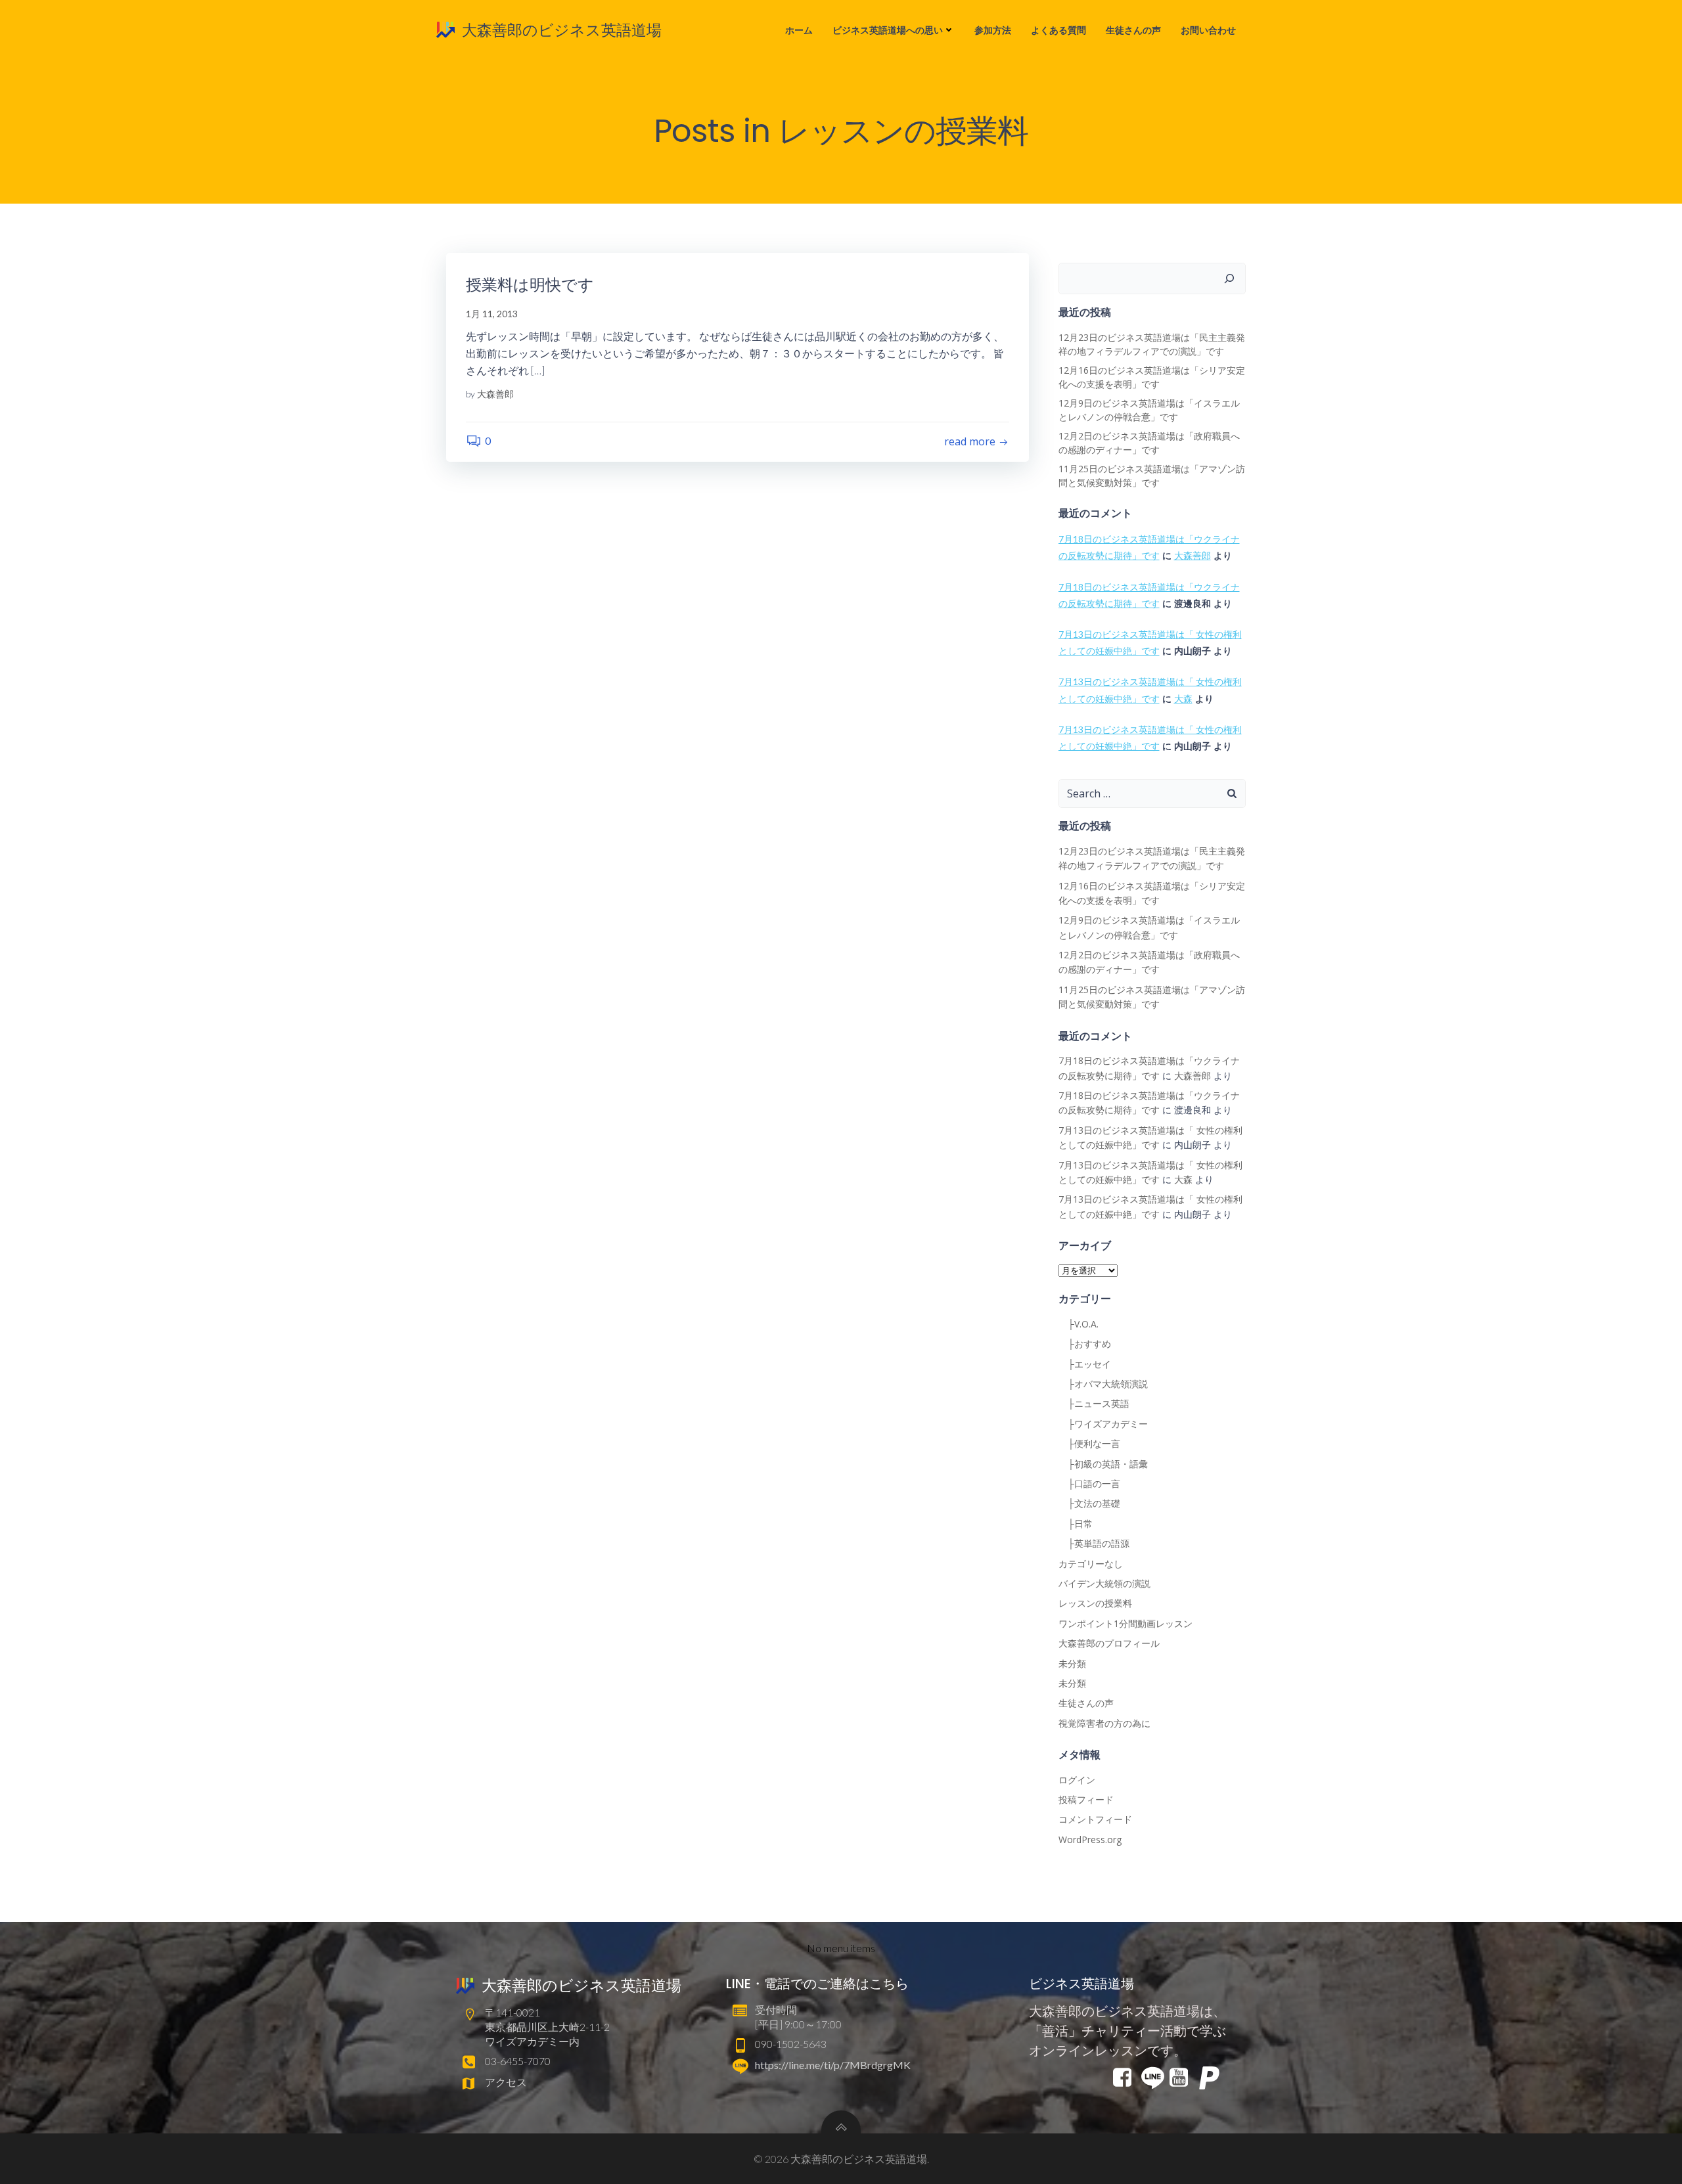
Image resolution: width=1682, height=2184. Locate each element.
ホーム (799, 30)
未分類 (1072, 1663)
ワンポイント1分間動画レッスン (1125, 1623)
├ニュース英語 (1094, 1403)
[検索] (1229, 279)
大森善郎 (495, 394)
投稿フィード (1086, 1799)
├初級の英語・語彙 (1103, 1464)
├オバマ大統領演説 (1103, 1384)
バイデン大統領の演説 (1104, 1583)
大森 (1183, 699)
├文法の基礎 (1089, 1503)
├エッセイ (1085, 1364)
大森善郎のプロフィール (1109, 1643)
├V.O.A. (1079, 1324)
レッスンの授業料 (1095, 1603)
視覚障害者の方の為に (1104, 1723)
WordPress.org (1090, 1839)
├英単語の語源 (1094, 1543)
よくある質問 (1058, 30)
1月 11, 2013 (492, 314)
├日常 (1076, 1524)
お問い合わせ (1208, 30)
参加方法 (993, 30)
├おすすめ (1085, 1344)
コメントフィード (1095, 1819)
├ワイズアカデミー (1103, 1424)
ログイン (1077, 1780)
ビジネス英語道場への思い (888, 30)
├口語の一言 (1089, 1483)
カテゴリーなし (1091, 1564)
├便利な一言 (1089, 1443)
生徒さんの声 (1133, 30)
